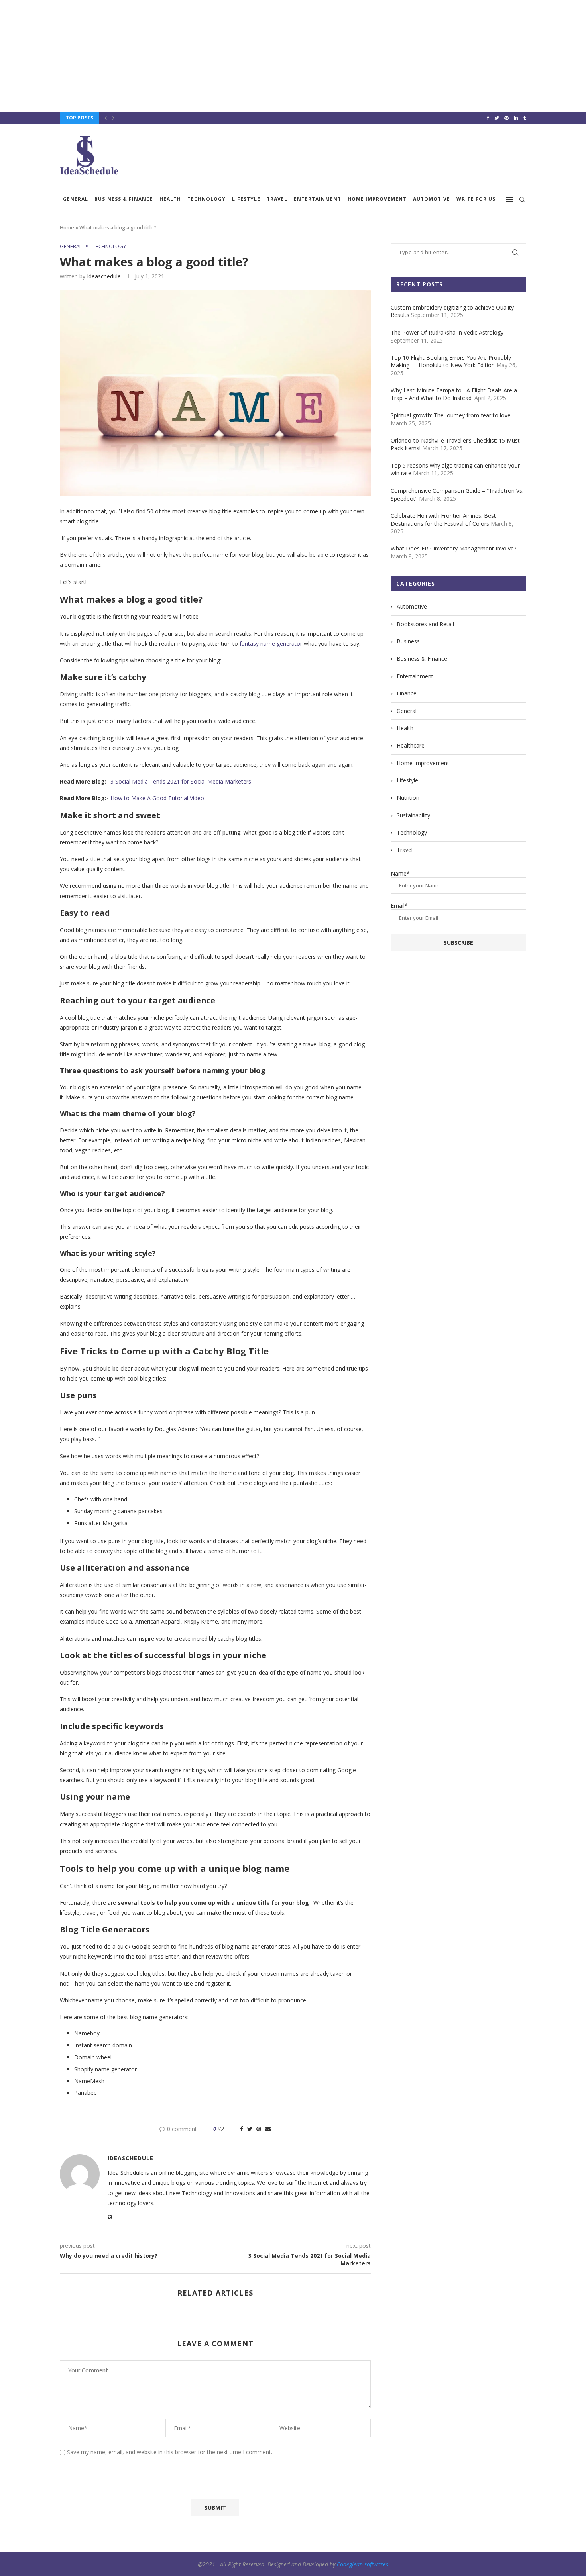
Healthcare (411, 745)
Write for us (476, 199)
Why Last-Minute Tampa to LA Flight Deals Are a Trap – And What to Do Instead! (454, 394)
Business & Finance (124, 199)
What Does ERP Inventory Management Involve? (453, 548)
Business (408, 641)
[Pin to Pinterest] (259, 2129)
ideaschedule (104, 276)
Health (170, 199)
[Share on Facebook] (242, 2129)
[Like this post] (226, 2129)
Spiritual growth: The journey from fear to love (451, 415)
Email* (399, 906)
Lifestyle (246, 199)
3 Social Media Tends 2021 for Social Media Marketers (181, 781)
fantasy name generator (271, 644)
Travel (277, 199)
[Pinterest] (506, 118)
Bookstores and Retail (425, 624)
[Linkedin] (516, 118)
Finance (407, 693)
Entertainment (318, 199)
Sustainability (413, 815)
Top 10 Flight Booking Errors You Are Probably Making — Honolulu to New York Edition (451, 361)
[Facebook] (488, 118)
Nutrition (408, 798)
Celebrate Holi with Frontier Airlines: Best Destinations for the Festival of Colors (443, 520)
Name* (400, 873)
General (76, 199)
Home (67, 227)
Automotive (432, 199)
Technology (206, 199)
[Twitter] (497, 118)
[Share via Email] (268, 2129)
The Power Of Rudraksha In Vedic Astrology (447, 332)
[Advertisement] (239, 56)
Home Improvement (377, 199)
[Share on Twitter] (250, 2129)
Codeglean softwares (363, 2564)
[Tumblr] (525, 118)
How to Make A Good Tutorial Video (157, 798)
